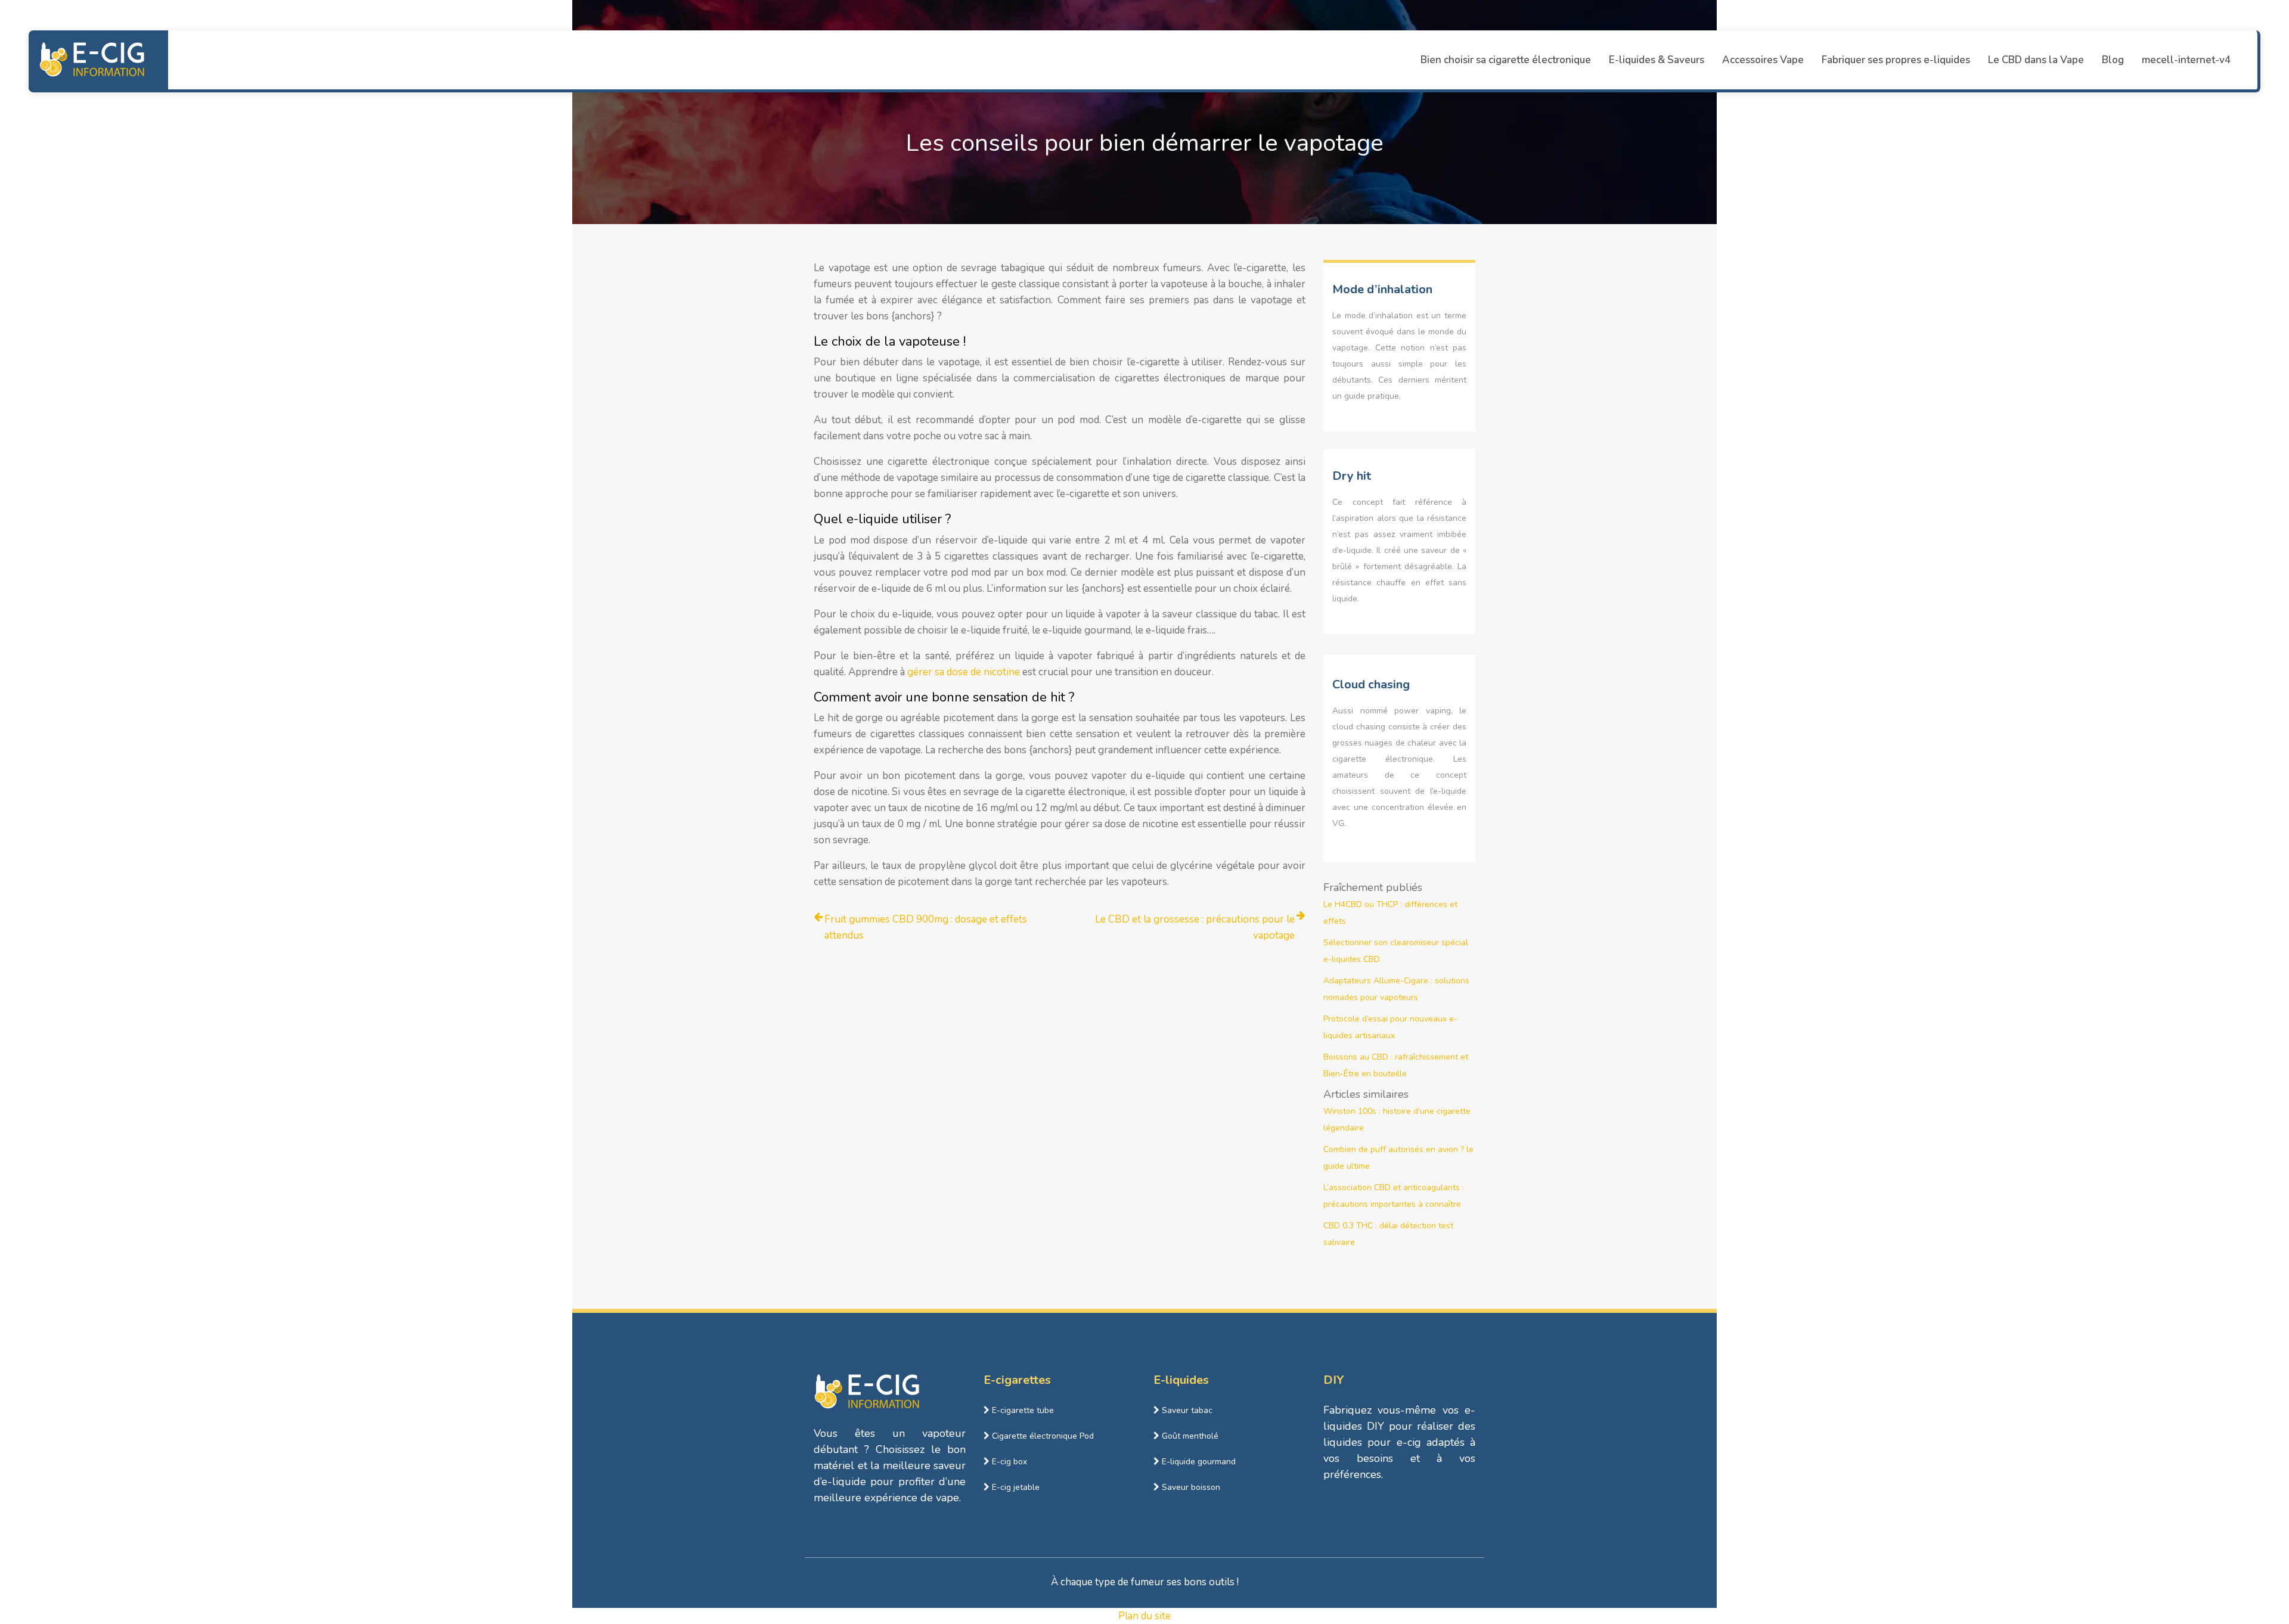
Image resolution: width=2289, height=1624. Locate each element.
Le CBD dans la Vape (2036, 60)
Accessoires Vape (1763, 60)
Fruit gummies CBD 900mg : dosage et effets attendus (926, 927)
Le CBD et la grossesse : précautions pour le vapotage (1195, 927)
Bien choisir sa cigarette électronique (1506, 60)
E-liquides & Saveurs (1657, 60)
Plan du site (1144, 1616)
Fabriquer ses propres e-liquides (1896, 60)
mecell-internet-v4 (2186, 60)
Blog (2113, 60)
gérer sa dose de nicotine (964, 672)
